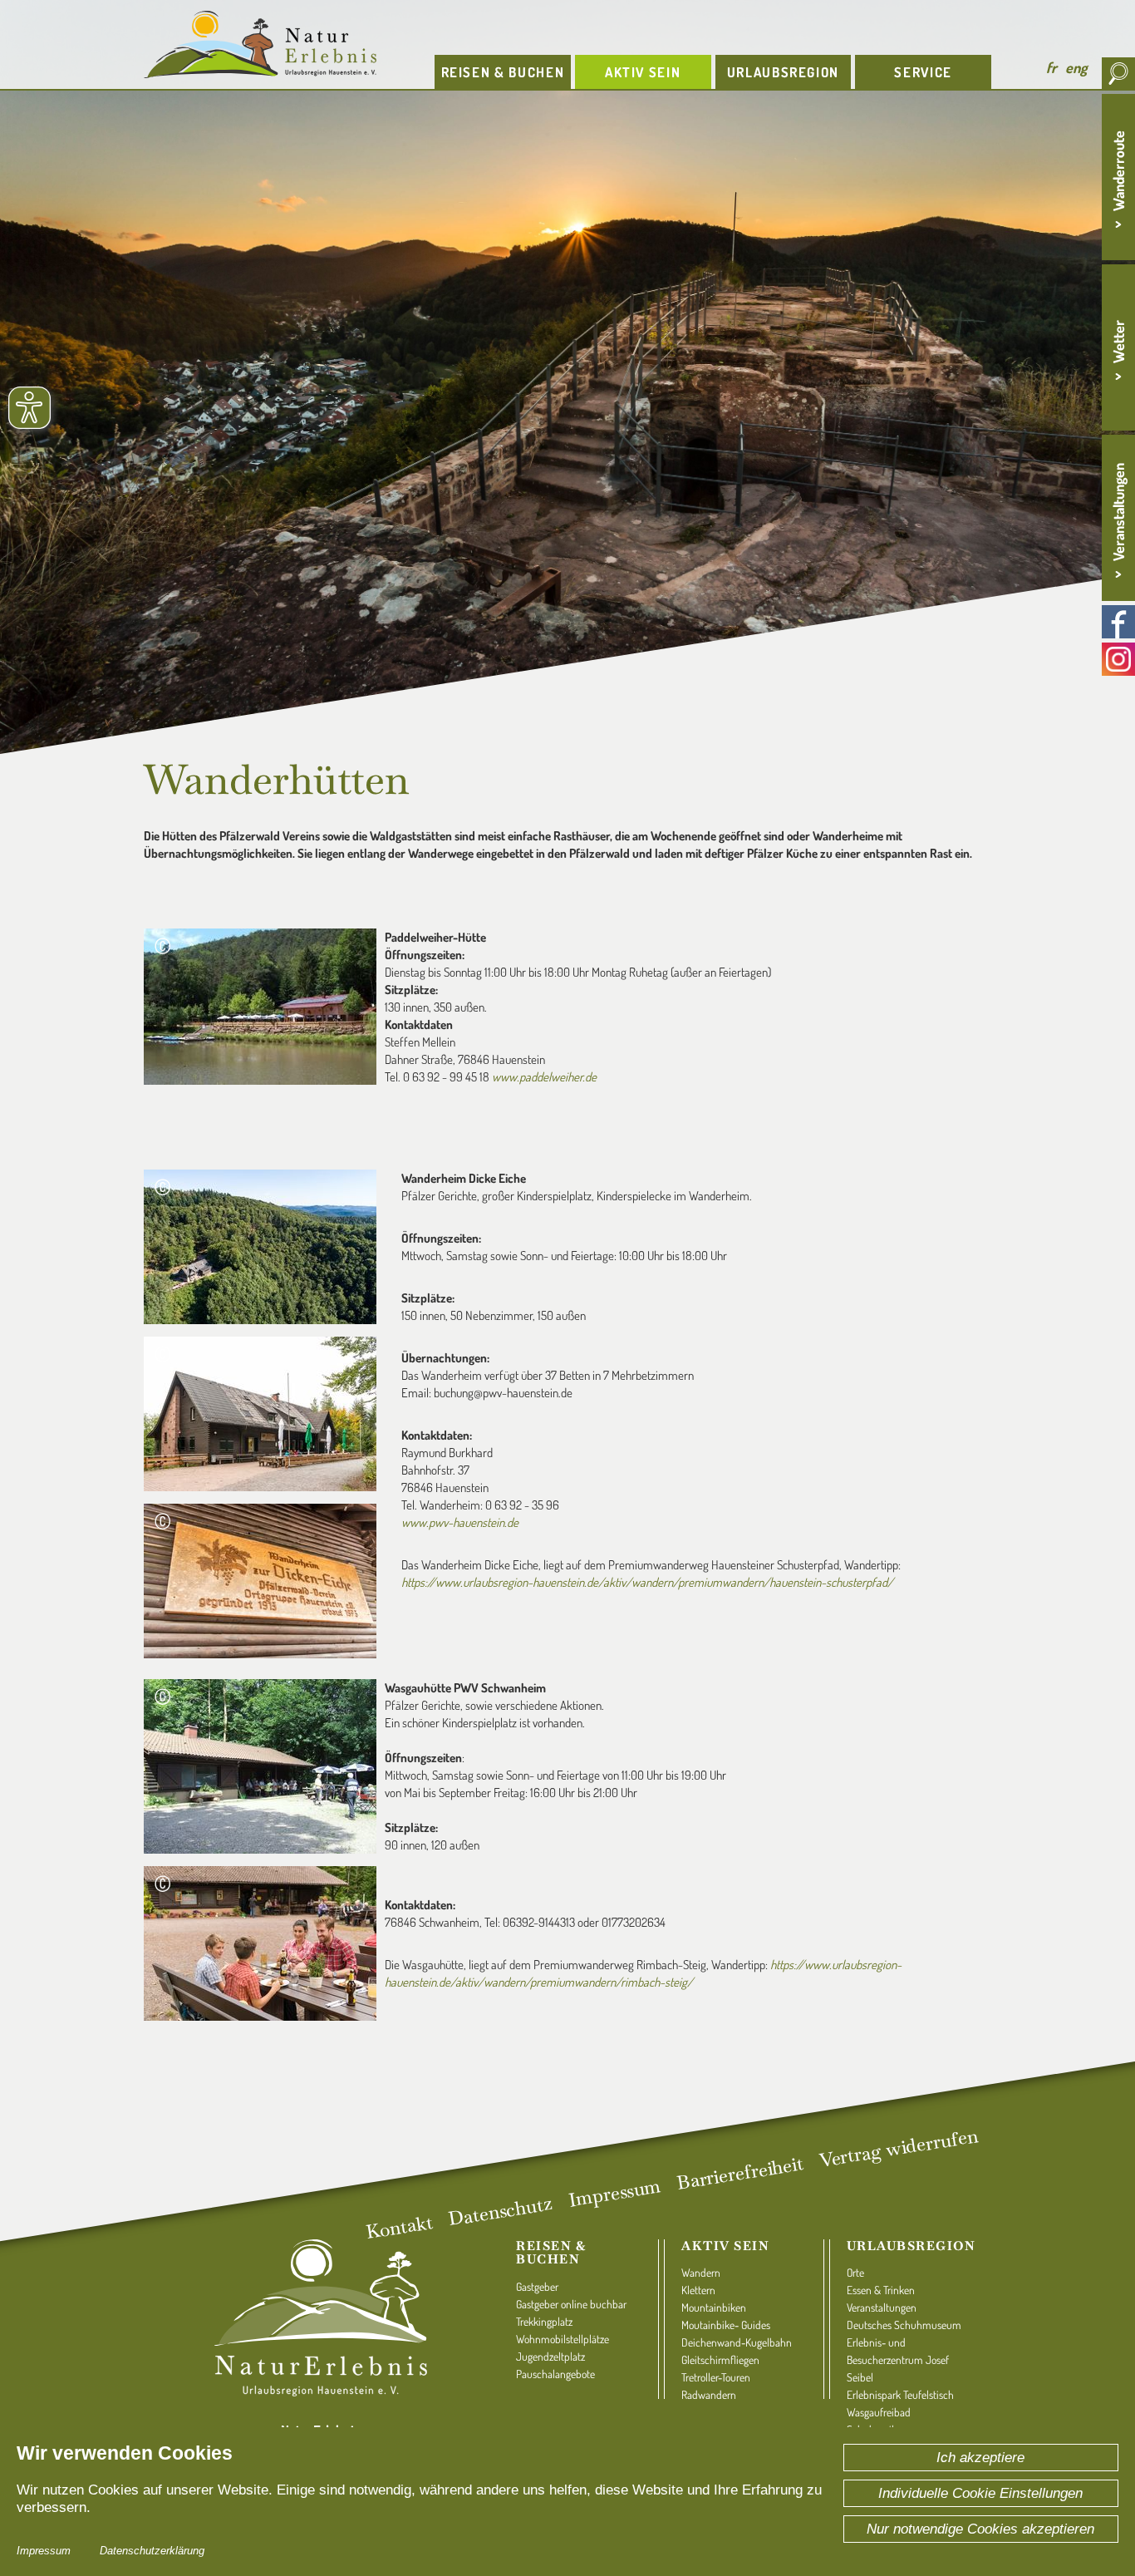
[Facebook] (1118, 622)
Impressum (44, 2551)
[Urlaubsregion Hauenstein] (277, 44)
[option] (567, 379)
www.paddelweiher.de (544, 1077)
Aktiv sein (725, 2246)
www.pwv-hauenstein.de (460, 1522)
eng (1076, 67)
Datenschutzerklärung (152, 2551)
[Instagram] (1118, 659)
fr (1051, 67)
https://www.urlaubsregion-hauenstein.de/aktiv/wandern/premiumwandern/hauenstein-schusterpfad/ (647, 1582)
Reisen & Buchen (551, 2253)
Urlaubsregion (911, 2246)
